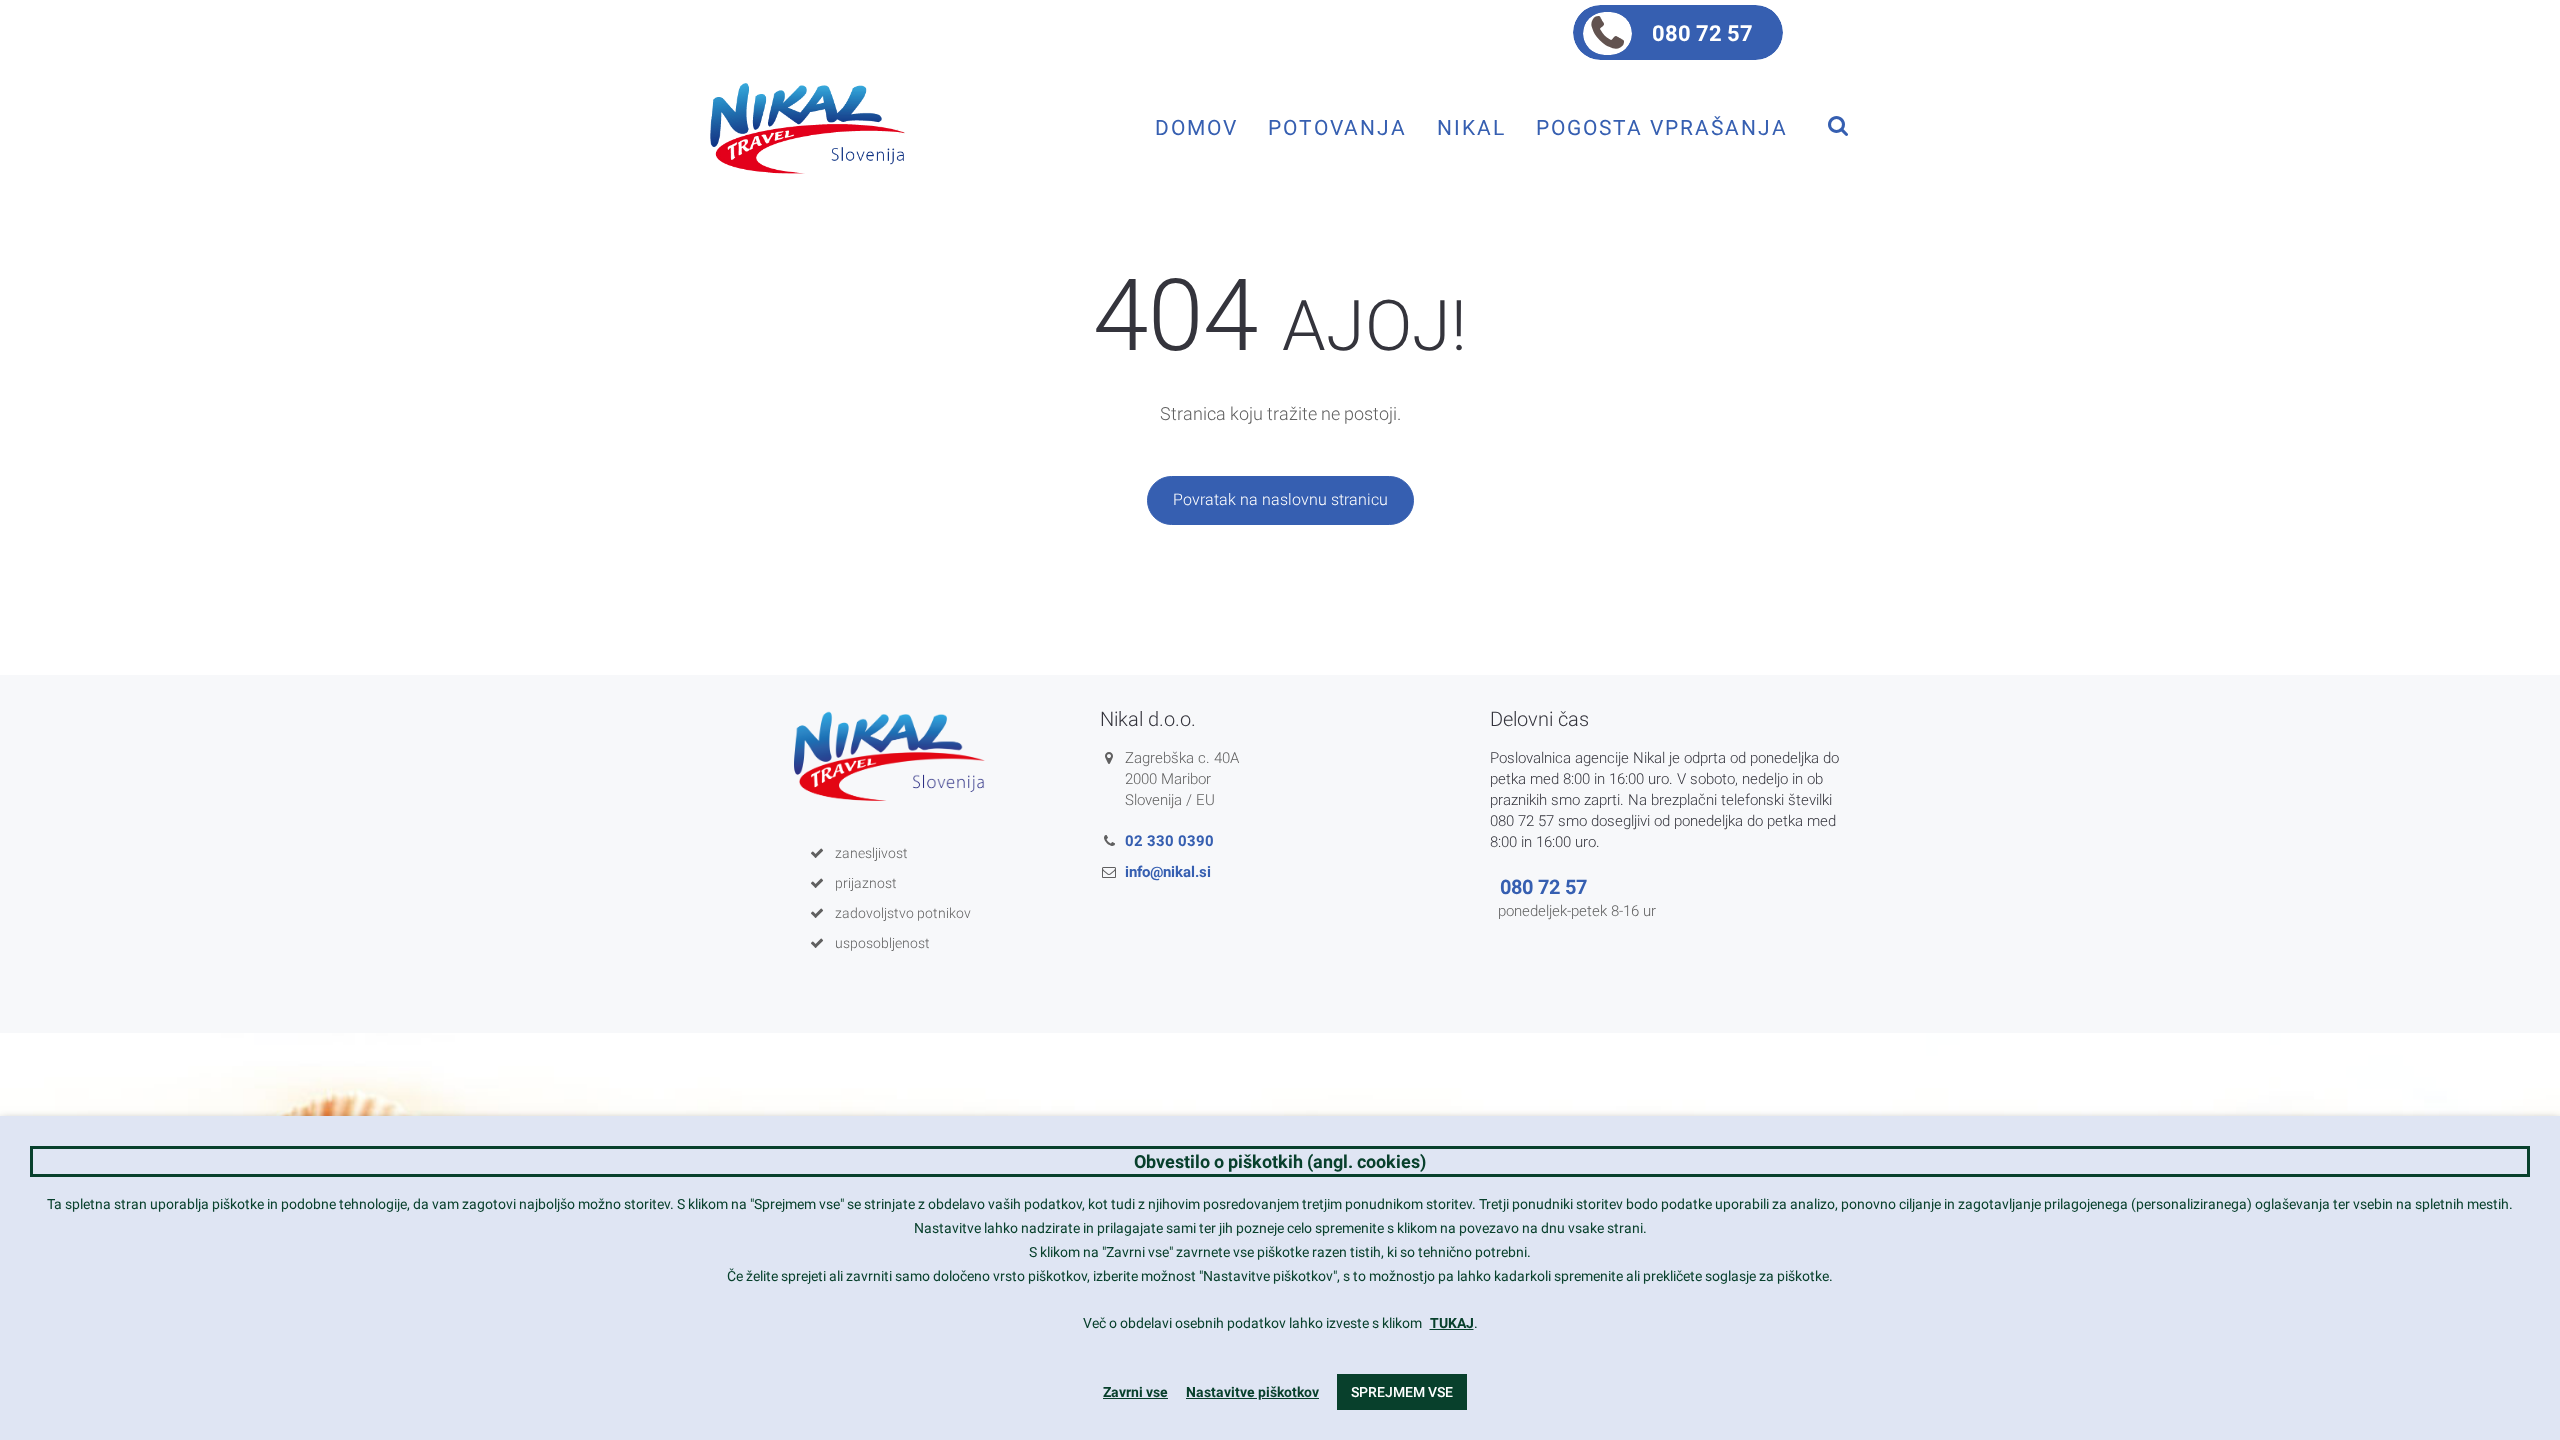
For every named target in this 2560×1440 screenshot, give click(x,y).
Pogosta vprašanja (1662, 127)
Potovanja (1337, 127)
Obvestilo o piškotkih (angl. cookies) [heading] (1280, 1161)
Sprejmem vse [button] (1402, 1392)
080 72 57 (1702, 33)
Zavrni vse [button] (1135, 1392)
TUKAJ (1452, 1323)
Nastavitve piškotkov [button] (1252, 1392)
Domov (1196, 127)
